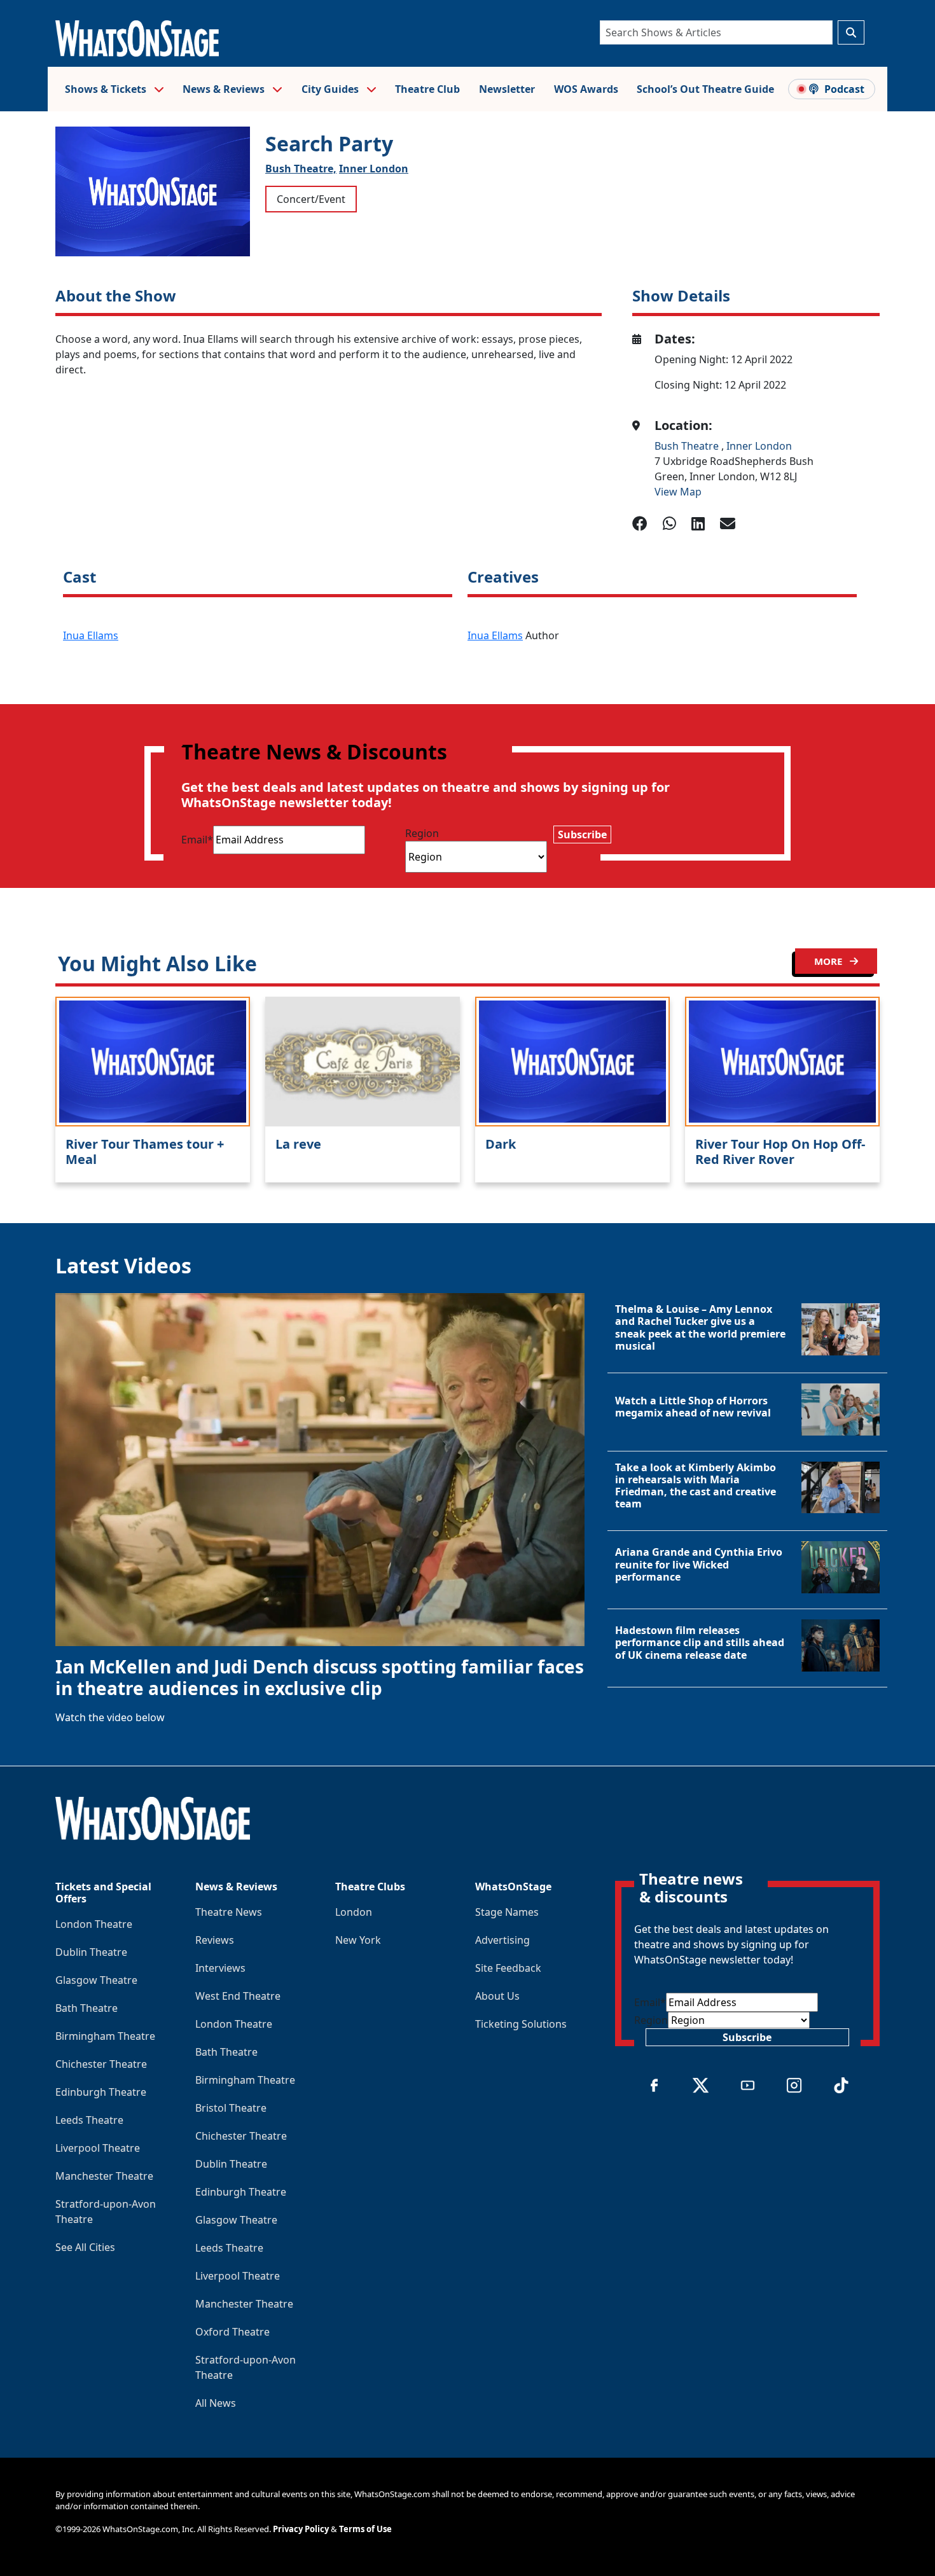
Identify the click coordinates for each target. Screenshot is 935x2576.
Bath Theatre (87, 2008)
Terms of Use (365, 2529)
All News (216, 2403)
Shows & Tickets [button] (107, 89)
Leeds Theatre (89, 2120)
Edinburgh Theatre (101, 2092)
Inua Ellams (91, 635)
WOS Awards (586, 89)
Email (197, 840)
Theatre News (229, 1912)
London (354, 1912)
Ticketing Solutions (521, 2024)
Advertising (502, 1940)
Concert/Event (311, 199)
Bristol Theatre (231, 2108)
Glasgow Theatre (96, 1980)
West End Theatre (238, 1996)
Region (422, 833)
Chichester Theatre (101, 2064)
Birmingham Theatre (105, 2036)
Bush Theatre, (301, 169)
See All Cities (85, 2247)
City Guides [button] (331, 89)
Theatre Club (427, 89)
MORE (829, 961)
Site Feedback (508, 1968)
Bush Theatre (688, 446)
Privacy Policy (301, 2529)
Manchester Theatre (104, 2176)
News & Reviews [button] (225, 89)
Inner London (374, 169)
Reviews (215, 1940)
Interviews (220, 1968)
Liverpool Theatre (98, 2148)
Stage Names (507, 1912)
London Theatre (94, 1924)
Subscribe (582, 834)
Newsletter (507, 89)
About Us (497, 1996)
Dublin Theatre (91, 1952)
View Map (678, 492)
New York (358, 1940)
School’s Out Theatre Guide (705, 89)
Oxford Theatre (232, 2332)
